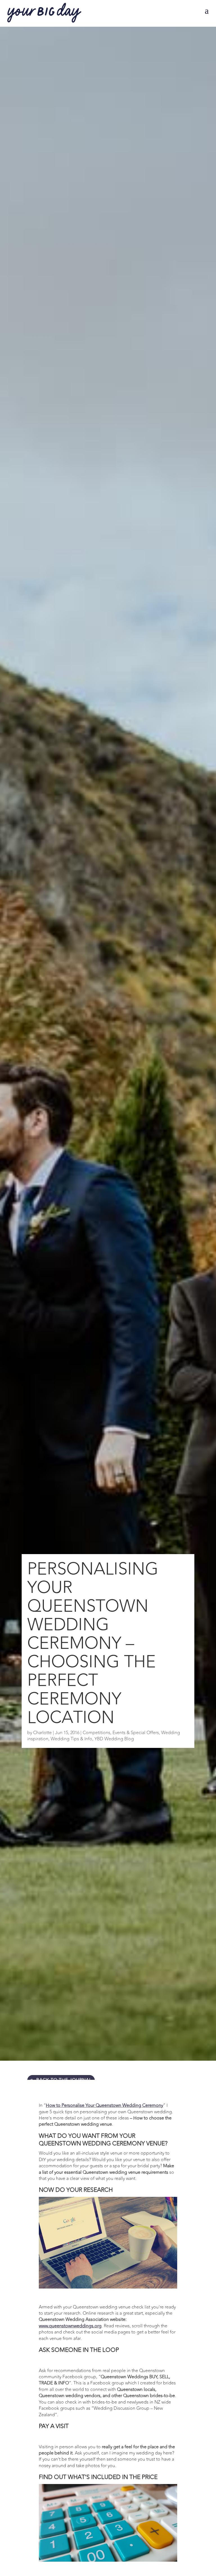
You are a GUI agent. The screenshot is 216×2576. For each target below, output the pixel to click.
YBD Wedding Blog (114, 1739)
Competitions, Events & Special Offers (121, 1733)
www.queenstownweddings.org (70, 2326)
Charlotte (42, 1733)
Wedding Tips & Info (71, 1739)
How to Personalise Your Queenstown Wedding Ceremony (104, 2105)
